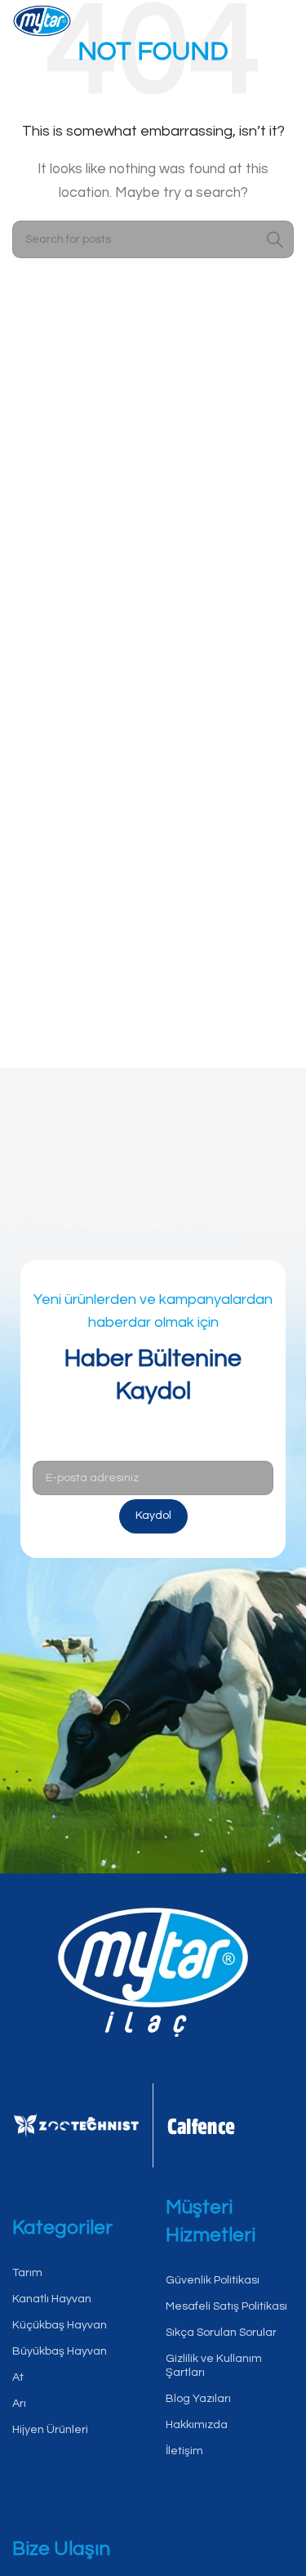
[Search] (275, 239)
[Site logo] (42, 24)
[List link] (77, 2273)
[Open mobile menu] (282, 25)
